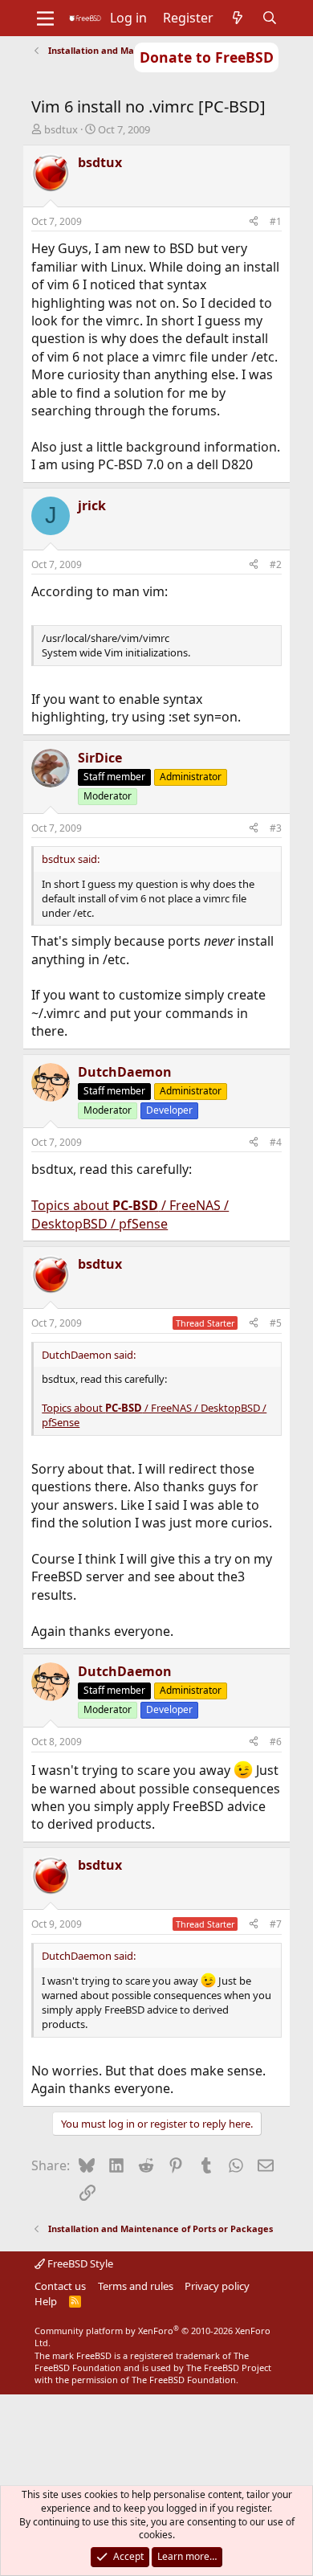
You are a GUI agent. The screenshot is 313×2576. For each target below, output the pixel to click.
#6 (276, 1742)
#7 (276, 1924)
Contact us (60, 2286)
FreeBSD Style (79, 2263)
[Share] (254, 222)
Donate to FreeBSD (207, 57)
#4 (276, 1142)
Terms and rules (136, 2286)
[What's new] (238, 18)
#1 (276, 221)
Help (46, 2301)
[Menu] (45, 18)
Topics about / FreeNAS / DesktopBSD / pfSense (130, 1214)
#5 (276, 1323)
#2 (276, 564)
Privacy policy (217, 2286)
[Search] (270, 18)
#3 (276, 828)
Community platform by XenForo (152, 2337)
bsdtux (61, 129)
